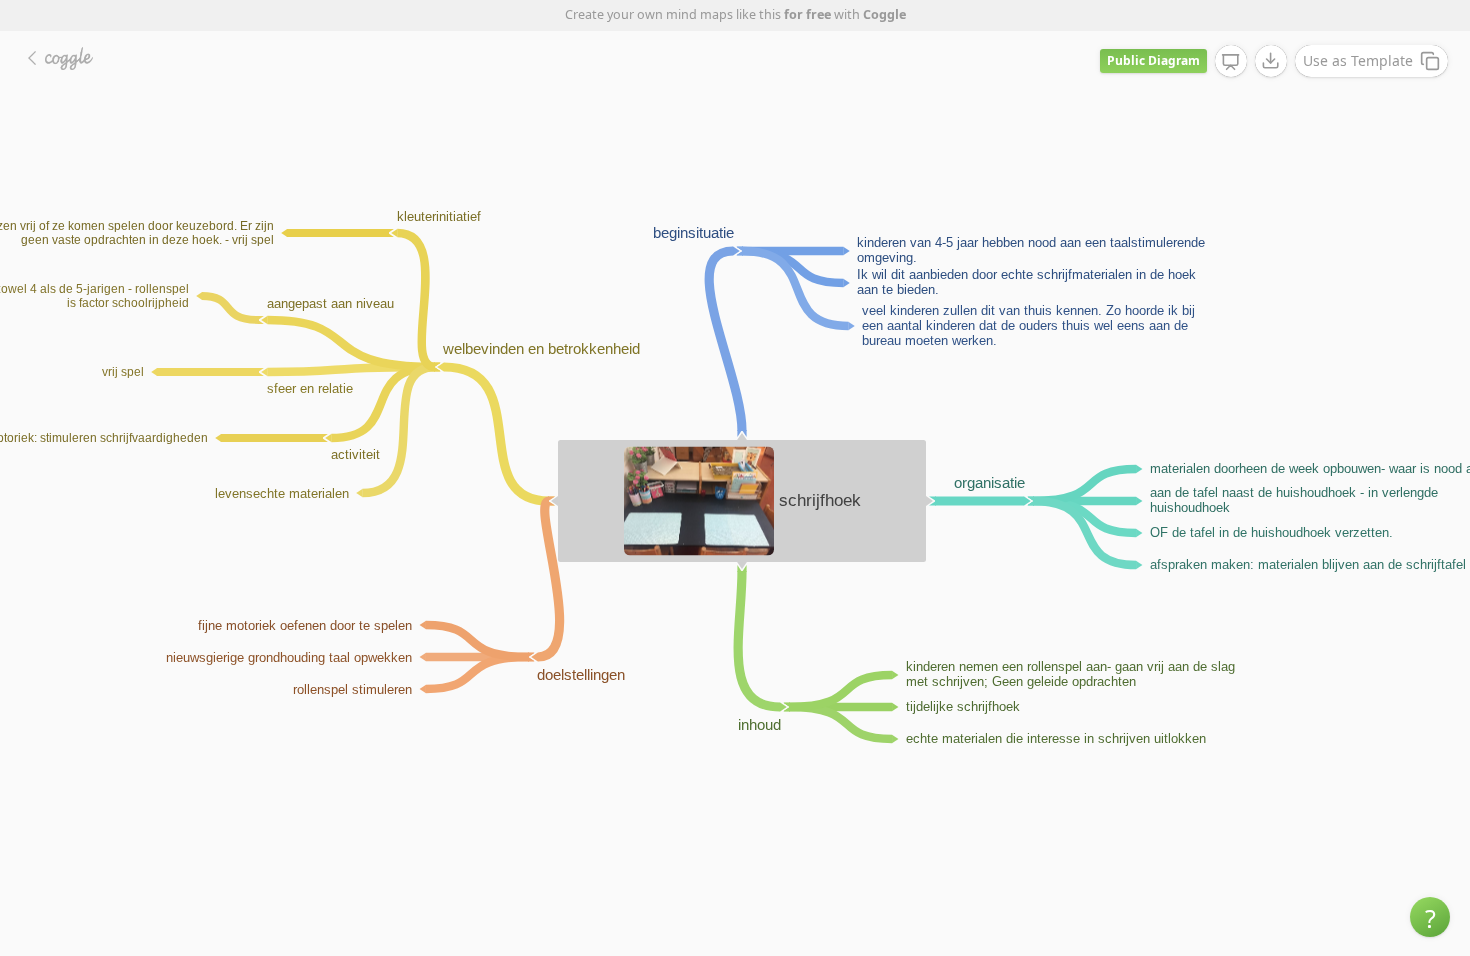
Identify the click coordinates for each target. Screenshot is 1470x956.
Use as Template (1358, 60)
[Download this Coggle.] (1271, 61)
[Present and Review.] (1231, 62)
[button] (1430, 917)
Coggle (884, 14)
